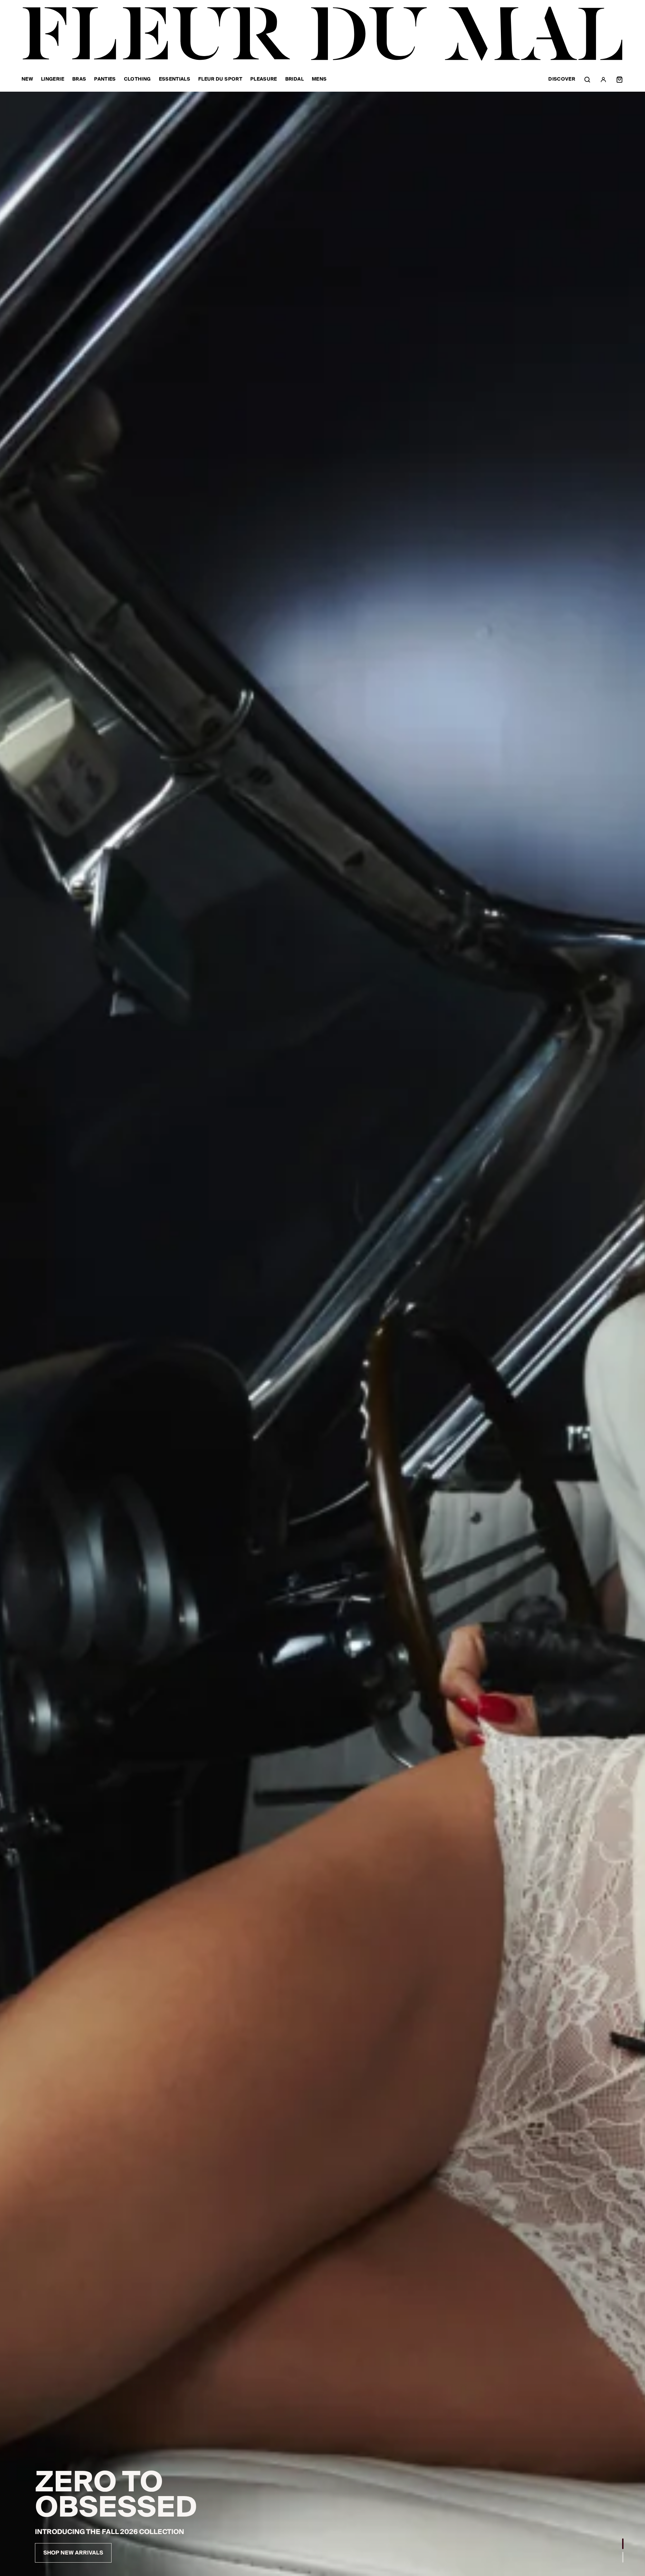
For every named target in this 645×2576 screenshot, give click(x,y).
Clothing (137, 80)
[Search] (587, 80)
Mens (319, 80)
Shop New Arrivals (73, 2553)
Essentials (175, 80)
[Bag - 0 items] (619, 80)
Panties (105, 80)
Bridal (294, 80)
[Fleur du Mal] (322, 34)
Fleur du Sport (220, 80)
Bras (79, 80)
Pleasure (264, 80)
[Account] (603, 80)
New (27, 80)
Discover (562, 79)
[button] (623, 2544)
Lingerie (53, 80)
